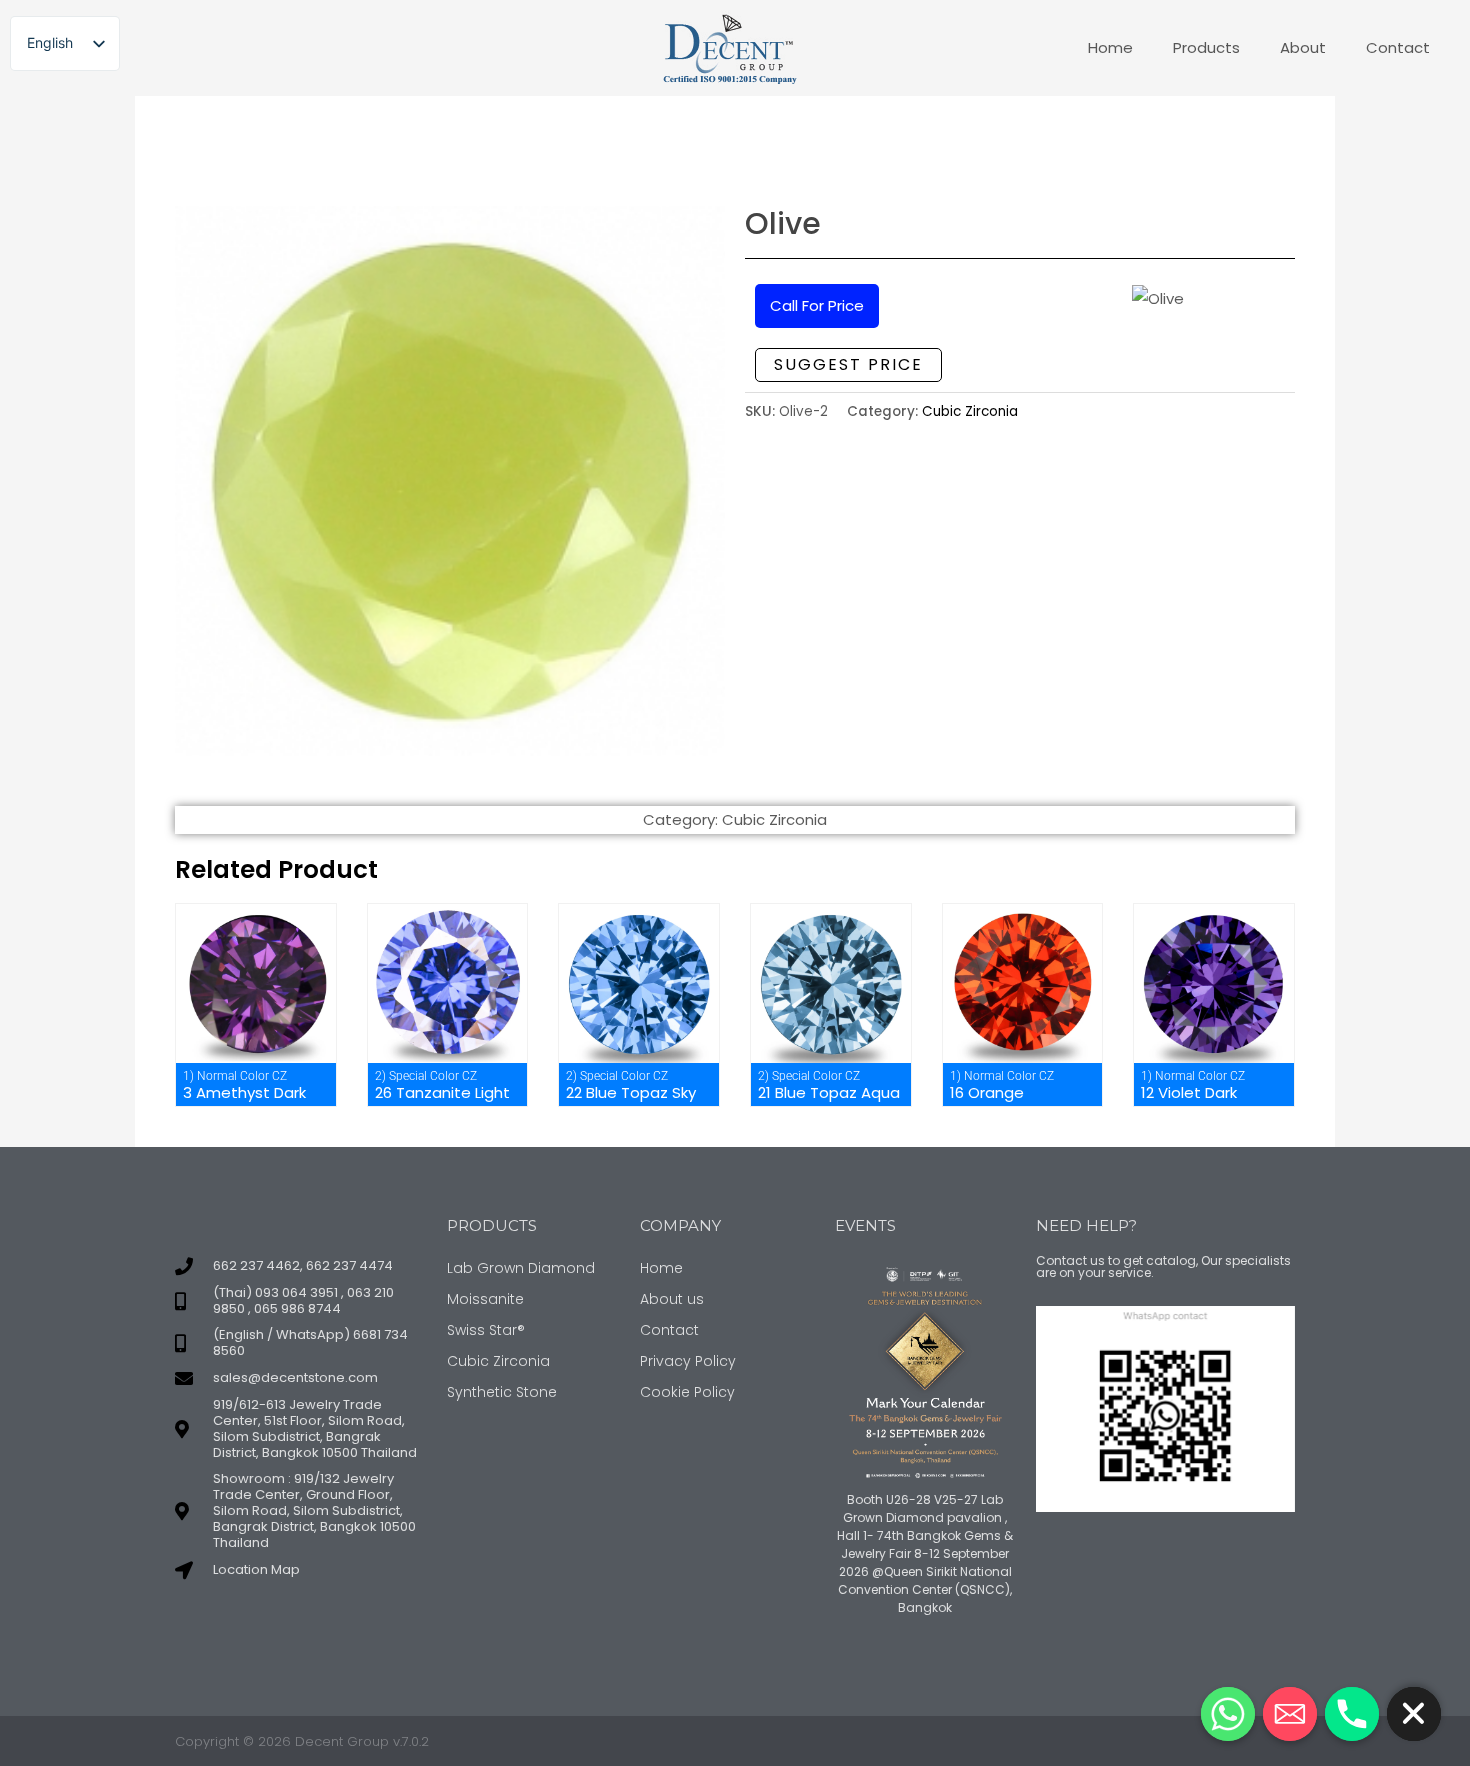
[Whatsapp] (1228, 1714)
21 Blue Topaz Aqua (829, 1092)
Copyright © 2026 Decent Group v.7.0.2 (302, 1741)
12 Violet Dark (1189, 1092)
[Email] (1290, 1714)
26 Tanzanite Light (442, 1092)
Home (1110, 47)
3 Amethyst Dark (244, 1092)
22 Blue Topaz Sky (631, 1092)
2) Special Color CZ (426, 1076)
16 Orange (987, 1092)
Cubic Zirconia (970, 411)
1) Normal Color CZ (235, 1076)
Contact (1398, 47)
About (1303, 47)
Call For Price (817, 305)
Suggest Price (848, 364)
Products (1206, 47)
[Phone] (1352, 1714)
